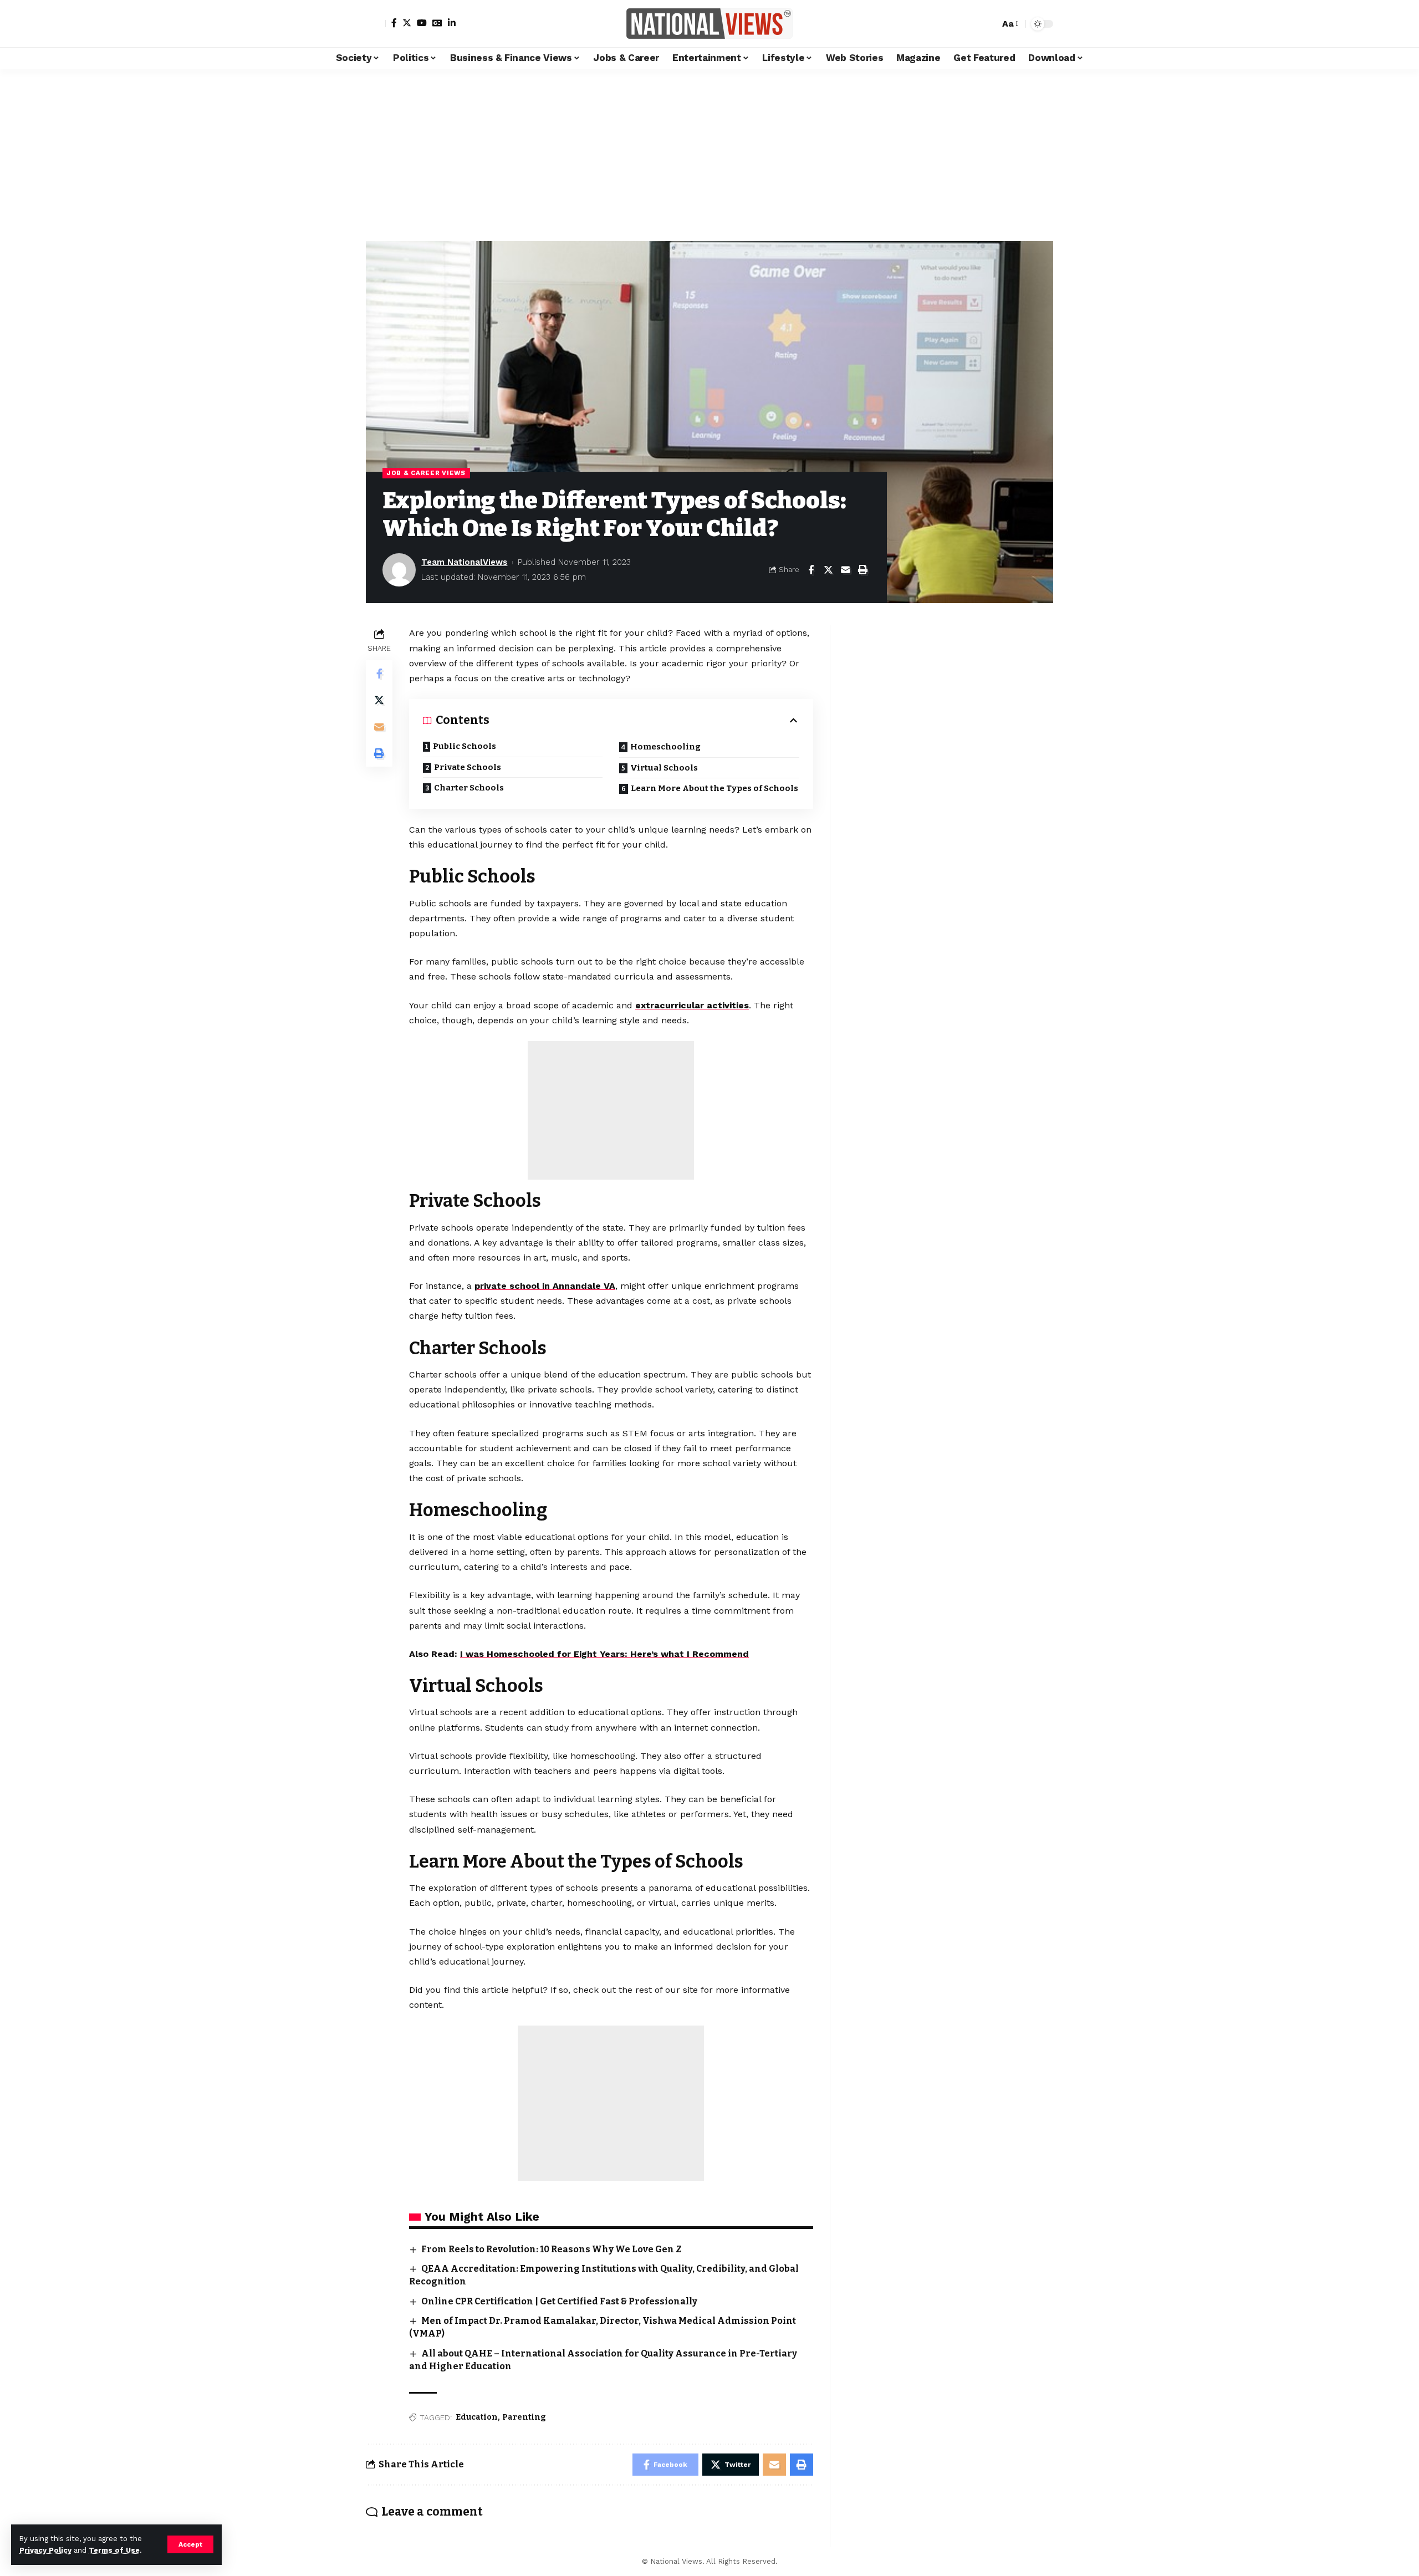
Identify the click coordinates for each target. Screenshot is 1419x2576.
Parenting (524, 2417)
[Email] (845, 570)
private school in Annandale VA (545, 1286)
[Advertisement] (709, 152)
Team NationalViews (464, 562)
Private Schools (468, 767)
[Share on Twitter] (828, 570)
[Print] (862, 570)
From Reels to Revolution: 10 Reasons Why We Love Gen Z (552, 2249)
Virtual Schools (664, 768)
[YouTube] (422, 23)
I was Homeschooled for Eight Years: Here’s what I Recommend (604, 1654)
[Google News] (437, 23)
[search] (988, 24)
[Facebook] (394, 23)
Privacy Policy (45, 2550)
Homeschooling (665, 747)
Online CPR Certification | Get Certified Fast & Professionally (559, 2301)
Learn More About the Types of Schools (714, 788)
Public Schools (465, 746)
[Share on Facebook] (811, 570)
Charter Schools (469, 788)
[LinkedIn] (452, 23)
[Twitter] (407, 23)
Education (477, 2417)
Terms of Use (114, 2550)
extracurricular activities (692, 1005)
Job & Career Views (426, 473)
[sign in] (376, 24)
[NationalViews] (709, 24)
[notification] (972, 24)
